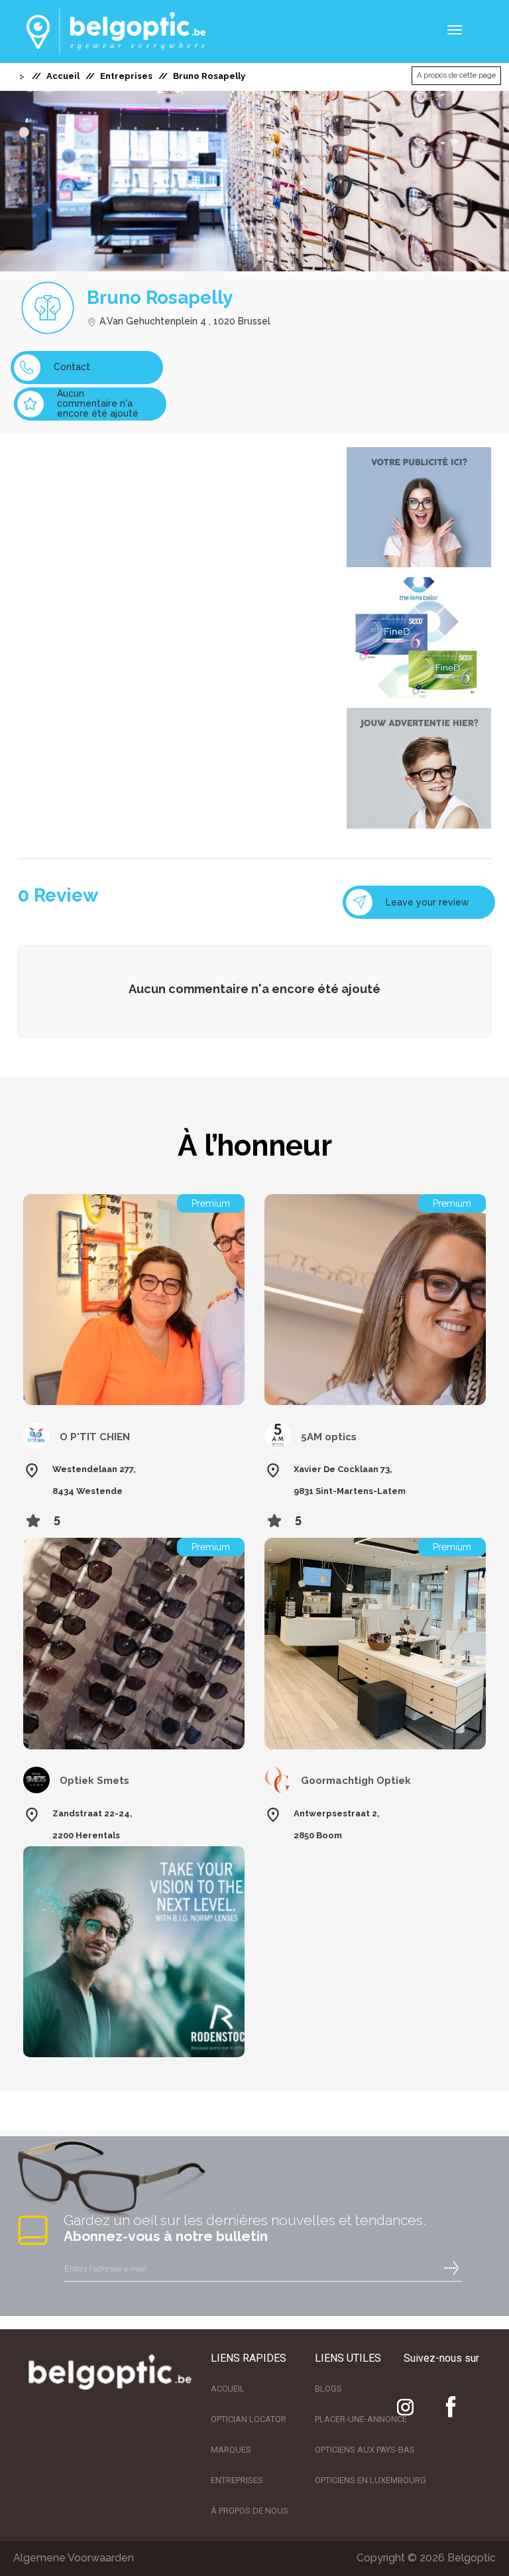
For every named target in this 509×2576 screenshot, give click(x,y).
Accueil (63, 76)
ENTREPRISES (237, 2480)
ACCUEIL (228, 2389)
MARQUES (231, 2450)
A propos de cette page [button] (456, 75)
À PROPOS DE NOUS (250, 2511)
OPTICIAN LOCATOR (249, 2419)
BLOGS (328, 2389)
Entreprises (126, 76)
